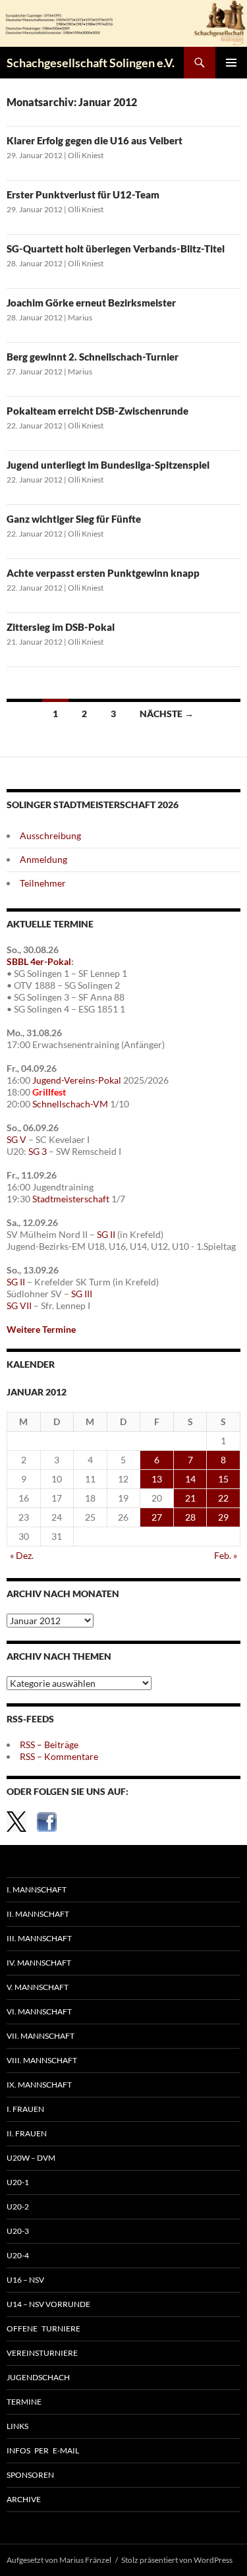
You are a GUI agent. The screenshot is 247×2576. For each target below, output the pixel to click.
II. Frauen (27, 2133)
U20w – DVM (31, 2158)
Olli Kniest (86, 155)
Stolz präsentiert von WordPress (177, 2560)
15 (223, 1479)
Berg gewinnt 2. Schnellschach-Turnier (93, 357)
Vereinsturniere (42, 2353)
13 (157, 1479)
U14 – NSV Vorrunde (48, 2304)
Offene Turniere (43, 2328)
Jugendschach (38, 2377)
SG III (82, 1294)
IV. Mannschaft (39, 1963)
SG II (106, 1234)
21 (190, 1498)
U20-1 (18, 2182)
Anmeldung (43, 859)
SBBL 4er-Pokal (39, 961)
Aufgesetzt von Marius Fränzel (59, 2560)
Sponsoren (30, 2475)
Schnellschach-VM (70, 1104)
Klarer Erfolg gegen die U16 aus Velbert (95, 140)
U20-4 (18, 2255)
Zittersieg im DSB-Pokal (61, 627)
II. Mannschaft (38, 1914)
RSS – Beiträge (49, 1744)
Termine (24, 2402)
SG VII (19, 1305)
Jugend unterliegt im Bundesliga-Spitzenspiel (108, 465)
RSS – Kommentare (59, 1756)
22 (223, 1498)
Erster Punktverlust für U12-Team (83, 194)
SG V (16, 1139)
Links (17, 2426)
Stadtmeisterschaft (71, 1199)
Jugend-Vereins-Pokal (77, 1080)
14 (190, 1479)
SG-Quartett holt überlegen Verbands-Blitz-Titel (116, 249)
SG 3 (38, 1151)
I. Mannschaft (37, 1889)
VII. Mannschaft (41, 2036)
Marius (80, 317)
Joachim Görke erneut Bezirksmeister (91, 303)
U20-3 (18, 2231)
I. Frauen (25, 2109)
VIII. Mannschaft (42, 2060)
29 (223, 1517)
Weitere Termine (41, 1329)
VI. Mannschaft (39, 2011)
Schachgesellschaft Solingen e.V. (91, 63)
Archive (24, 2499)
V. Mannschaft (38, 1987)
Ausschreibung (50, 835)
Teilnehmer (43, 883)
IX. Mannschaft (39, 2085)
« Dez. (22, 1555)
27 (157, 1517)
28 (190, 1517)
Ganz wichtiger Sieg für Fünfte (74, 519)
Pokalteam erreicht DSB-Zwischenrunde (97, 411)
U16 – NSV (25, 2280)
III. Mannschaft (39, 1938)
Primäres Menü (231, 63)
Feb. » (226, 1555)
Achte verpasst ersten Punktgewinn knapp (103, 573)
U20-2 (18, 2207)
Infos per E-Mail (43, 2450)
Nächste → (167, 714)
